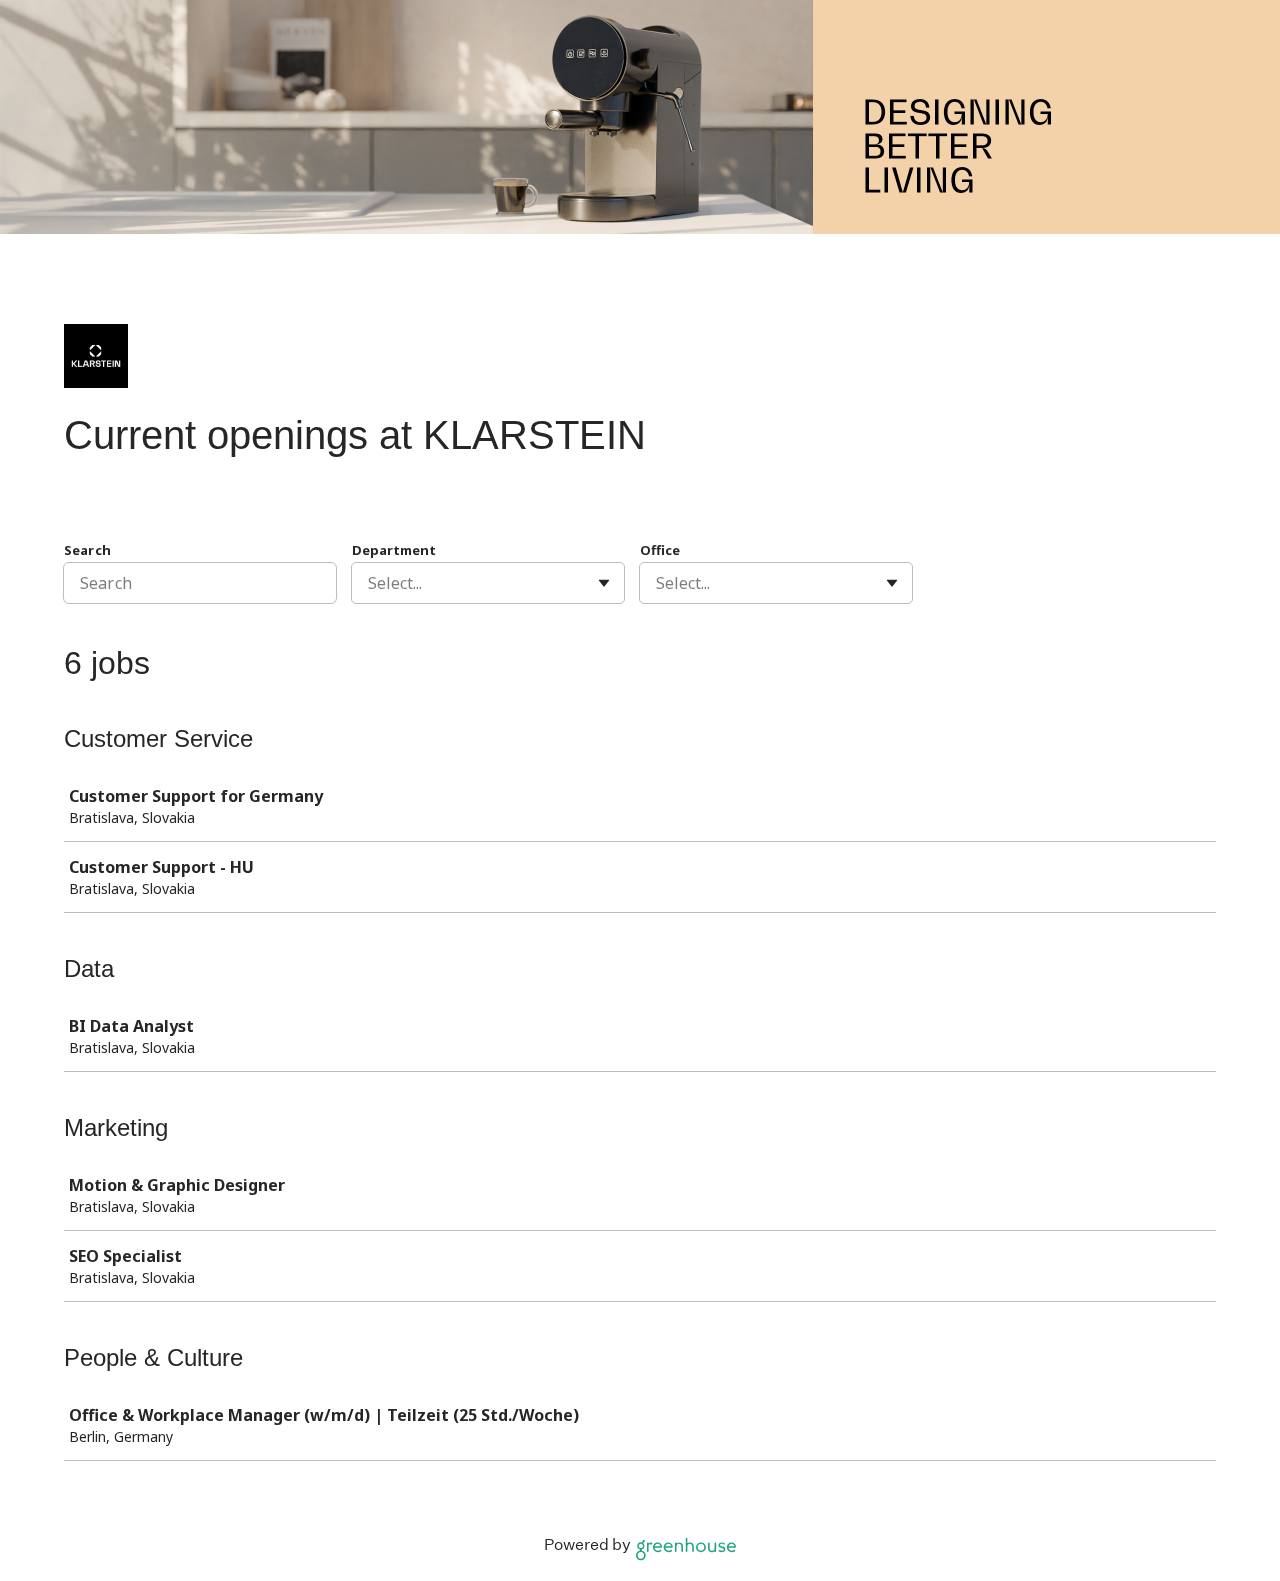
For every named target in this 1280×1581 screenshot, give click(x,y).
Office (660, 550)
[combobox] (370, 583)
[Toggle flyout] (604, 583)
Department (394, 550)
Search (87, 550)
